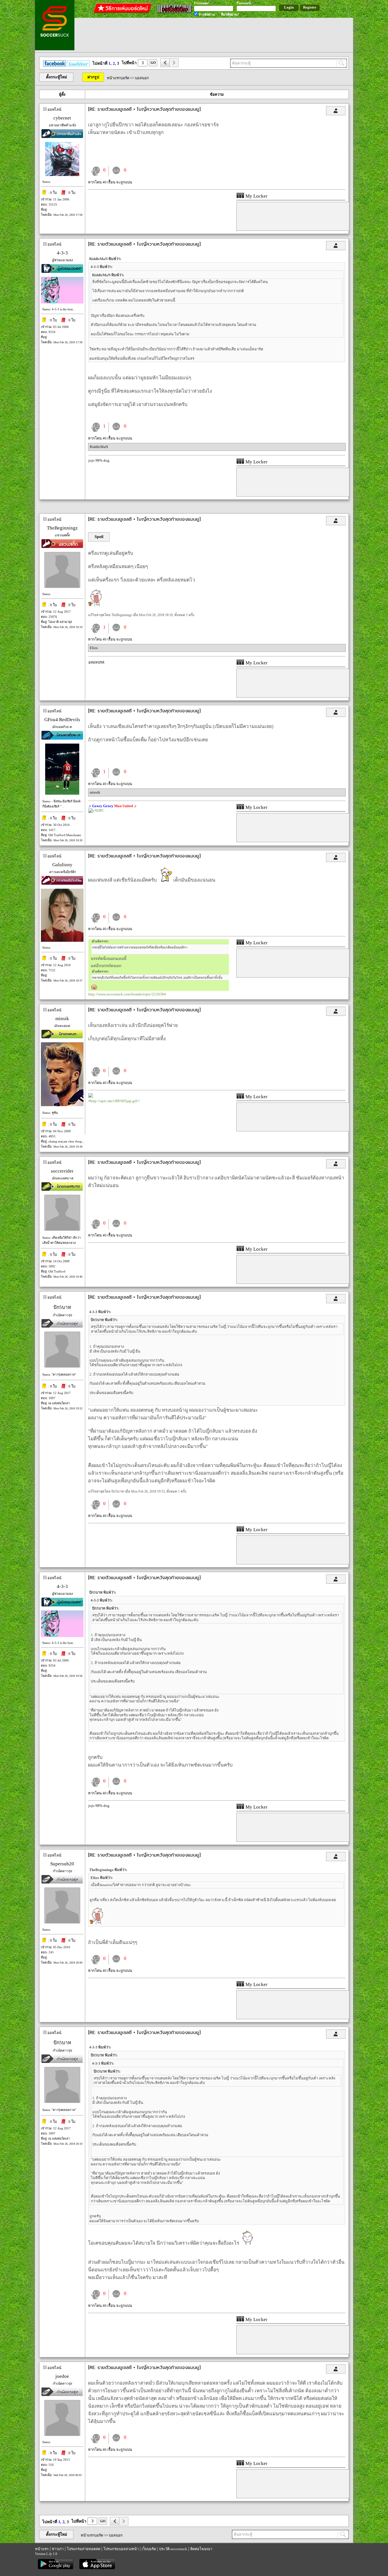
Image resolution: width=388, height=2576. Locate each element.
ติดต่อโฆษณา (201, 2549)
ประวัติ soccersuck (173, 2549)
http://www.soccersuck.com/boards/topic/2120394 (127, 994)
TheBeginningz (62, 528)
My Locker (256, 196)
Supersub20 (62, 1864)
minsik (95, 792)
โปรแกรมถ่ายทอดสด (84, 2549)
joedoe (62, 2376)
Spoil (99, 537)
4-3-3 (62, 253)
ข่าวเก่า (58, 2549)
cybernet (62, 118)
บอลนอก (142, 78)
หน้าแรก (42, 2549)
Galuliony (62, 865)
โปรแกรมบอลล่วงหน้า (121, 2549)
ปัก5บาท (62, 1307)
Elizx (94, 648)
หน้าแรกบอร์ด (118, 78)
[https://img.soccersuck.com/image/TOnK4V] (159, 990)
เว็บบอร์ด (149, 2549)
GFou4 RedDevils (62, 720)
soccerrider (62, 1171)
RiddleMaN (99, 447)
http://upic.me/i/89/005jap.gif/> (115, 1101)
